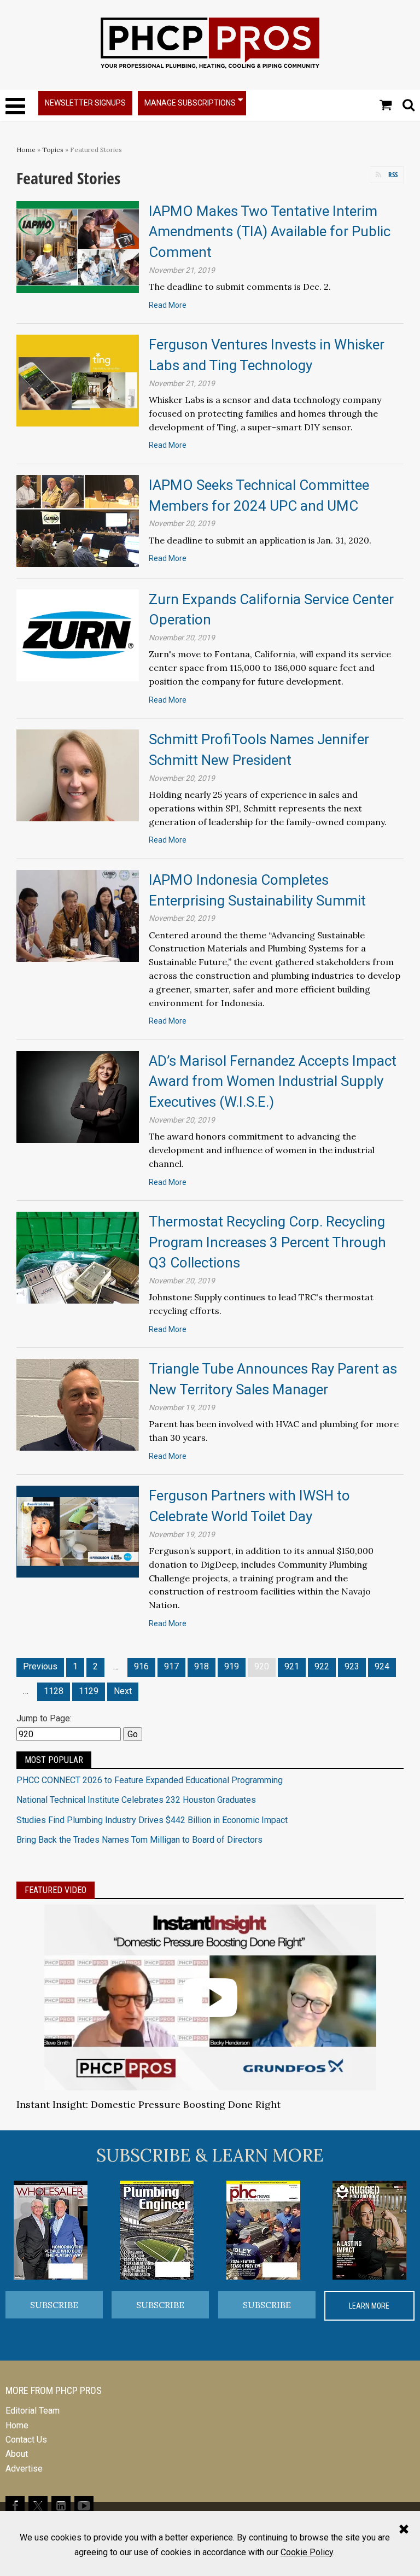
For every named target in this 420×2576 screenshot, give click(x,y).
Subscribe (54, 2305)
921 (292, 1666)
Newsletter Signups (85, 103)
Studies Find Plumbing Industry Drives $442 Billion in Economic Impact (152, 1820)
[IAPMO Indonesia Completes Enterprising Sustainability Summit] (78, 915)
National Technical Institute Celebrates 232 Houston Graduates (136, 1800)
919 (232, 1666)
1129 (89, 1691)
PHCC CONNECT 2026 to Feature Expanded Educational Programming (150, 1780)
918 (202, 1666)
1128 (54, 1691)
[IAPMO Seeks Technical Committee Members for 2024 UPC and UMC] (78, 520)
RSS (393, 174)
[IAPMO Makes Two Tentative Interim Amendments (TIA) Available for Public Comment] (78, 246)
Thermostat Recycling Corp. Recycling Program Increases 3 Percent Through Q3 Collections (267, 1242)
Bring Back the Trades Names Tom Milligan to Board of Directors (139, 1840)
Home (26, 150)
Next (123, 1691)
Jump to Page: (44, 1718)
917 (171, 1666)
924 (382, 1666)
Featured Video (56, 1890)
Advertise (24, 2469)
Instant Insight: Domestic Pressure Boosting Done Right (148, 2104)
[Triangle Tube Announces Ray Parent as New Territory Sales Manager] (78, 1404)
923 (352, 1666)
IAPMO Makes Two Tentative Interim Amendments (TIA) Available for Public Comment (270, 232)
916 (141, 1666)
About (17, 2454)
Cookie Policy (307, 2552)
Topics (53, 150)
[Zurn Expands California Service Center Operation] (78, 635)
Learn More (369, 2306)
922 (322, 1666)
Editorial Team (33, 2411)
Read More (168, 305)
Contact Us (26, 2440)
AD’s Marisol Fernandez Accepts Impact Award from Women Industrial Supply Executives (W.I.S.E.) (273, 1081)
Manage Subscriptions (190, 103)
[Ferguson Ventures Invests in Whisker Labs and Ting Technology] (78, 380)
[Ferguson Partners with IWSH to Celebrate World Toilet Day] (78, 1531)
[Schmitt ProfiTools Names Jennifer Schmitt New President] (78, 775)
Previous (40, 1666)
